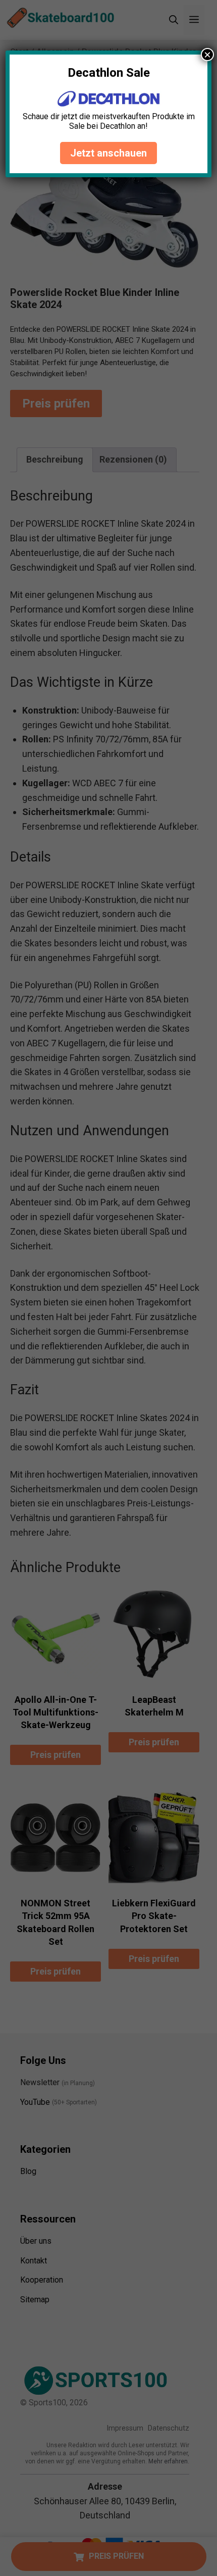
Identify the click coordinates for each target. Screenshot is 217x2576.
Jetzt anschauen (108, 153)
